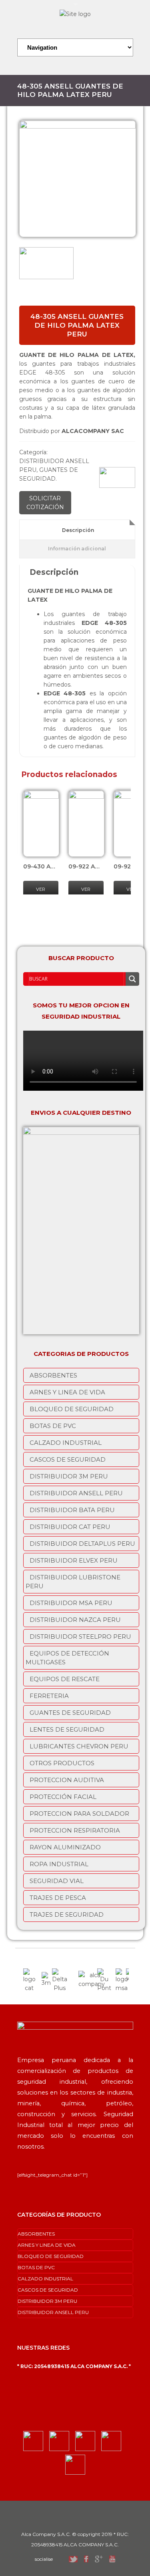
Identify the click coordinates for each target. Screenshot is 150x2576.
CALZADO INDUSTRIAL (66, 1443)
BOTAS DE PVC (53, 1426)
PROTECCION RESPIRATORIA (75, 1830)
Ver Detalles (42, 894)
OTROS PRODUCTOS (62, 1763)
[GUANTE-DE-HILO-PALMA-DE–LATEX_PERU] (46, 264)
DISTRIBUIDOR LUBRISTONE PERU (73, 1582)
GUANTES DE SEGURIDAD (70, 1713)
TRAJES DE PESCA (58, 1898)
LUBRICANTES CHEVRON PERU (79, 1746)
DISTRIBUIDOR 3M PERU (69, 1476)
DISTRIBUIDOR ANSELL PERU (76, 1493)
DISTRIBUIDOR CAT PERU (70, 1527)
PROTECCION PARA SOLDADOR (79, 1814)
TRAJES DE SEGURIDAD (67, 1914)
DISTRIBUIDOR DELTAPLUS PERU (82, 1544)
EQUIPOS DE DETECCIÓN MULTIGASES (67, 1658)
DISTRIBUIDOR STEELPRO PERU (80, 1636)
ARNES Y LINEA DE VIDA (67, 1392)
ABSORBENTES (53, 1375)
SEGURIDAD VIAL (57, 1881)
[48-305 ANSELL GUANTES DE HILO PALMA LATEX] (78, 179)
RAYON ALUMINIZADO (65, 1847)
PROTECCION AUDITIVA (67, 1780)
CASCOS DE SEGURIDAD (68, 1459)
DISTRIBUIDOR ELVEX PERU (74, 1560)
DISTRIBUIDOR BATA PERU (72, 1510)
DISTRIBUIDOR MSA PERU (71, 1603)
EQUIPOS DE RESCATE (65, 1679)
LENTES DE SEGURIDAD (67, 1729)
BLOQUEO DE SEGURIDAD (72, 1409)
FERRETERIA (49, 1696)
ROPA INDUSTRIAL (59, 1864)
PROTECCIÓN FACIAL (63, 1797)
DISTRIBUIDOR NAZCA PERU (75, 1620)
